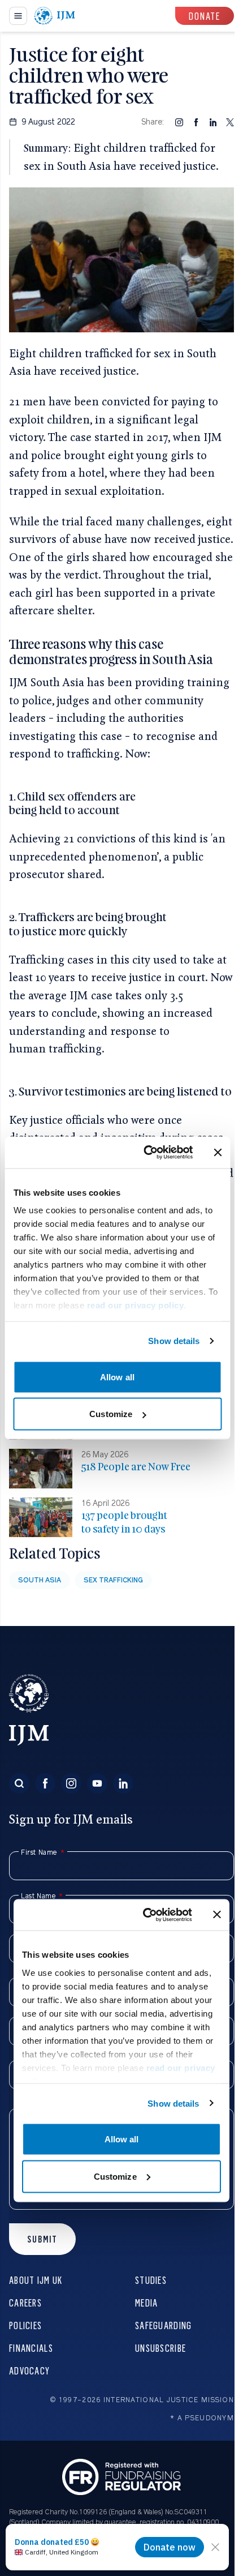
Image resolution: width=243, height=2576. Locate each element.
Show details (174, 1341)
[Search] (19, 1783)
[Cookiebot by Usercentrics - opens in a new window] (146, 1153)
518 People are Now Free (136, 1467)
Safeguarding (163, 2325)
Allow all (117, 1377)
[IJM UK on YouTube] (97, 1783)
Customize (111, 1414)
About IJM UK (36, 2280)
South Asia (40, 1580)
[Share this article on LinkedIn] (213, 122)
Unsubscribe (160, 2348)
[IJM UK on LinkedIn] (123, 1783)
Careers (25, 2302)
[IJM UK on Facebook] (45, 1783)
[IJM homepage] (55, 16)
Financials (31, 2348)
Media (146, 2302)
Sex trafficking (113, 1580)
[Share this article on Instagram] (179, 122)
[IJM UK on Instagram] (71, 1783)
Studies (151, 2280)
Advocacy (29, 2370)
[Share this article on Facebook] (196, 122)
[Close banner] (218, 1152)
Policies (25, 2325)
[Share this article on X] (230, 122)
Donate (205, 16)
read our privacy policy (135, 1305)
